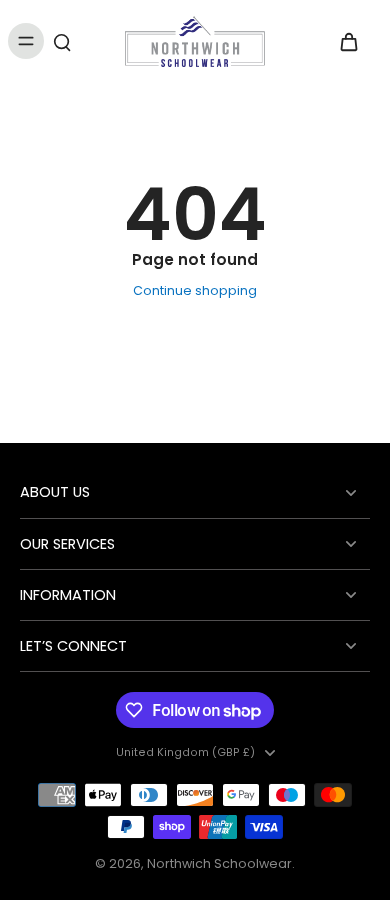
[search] (62, 41)
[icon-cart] (348, 41)
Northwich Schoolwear (219, 863)
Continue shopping (195, 290)
